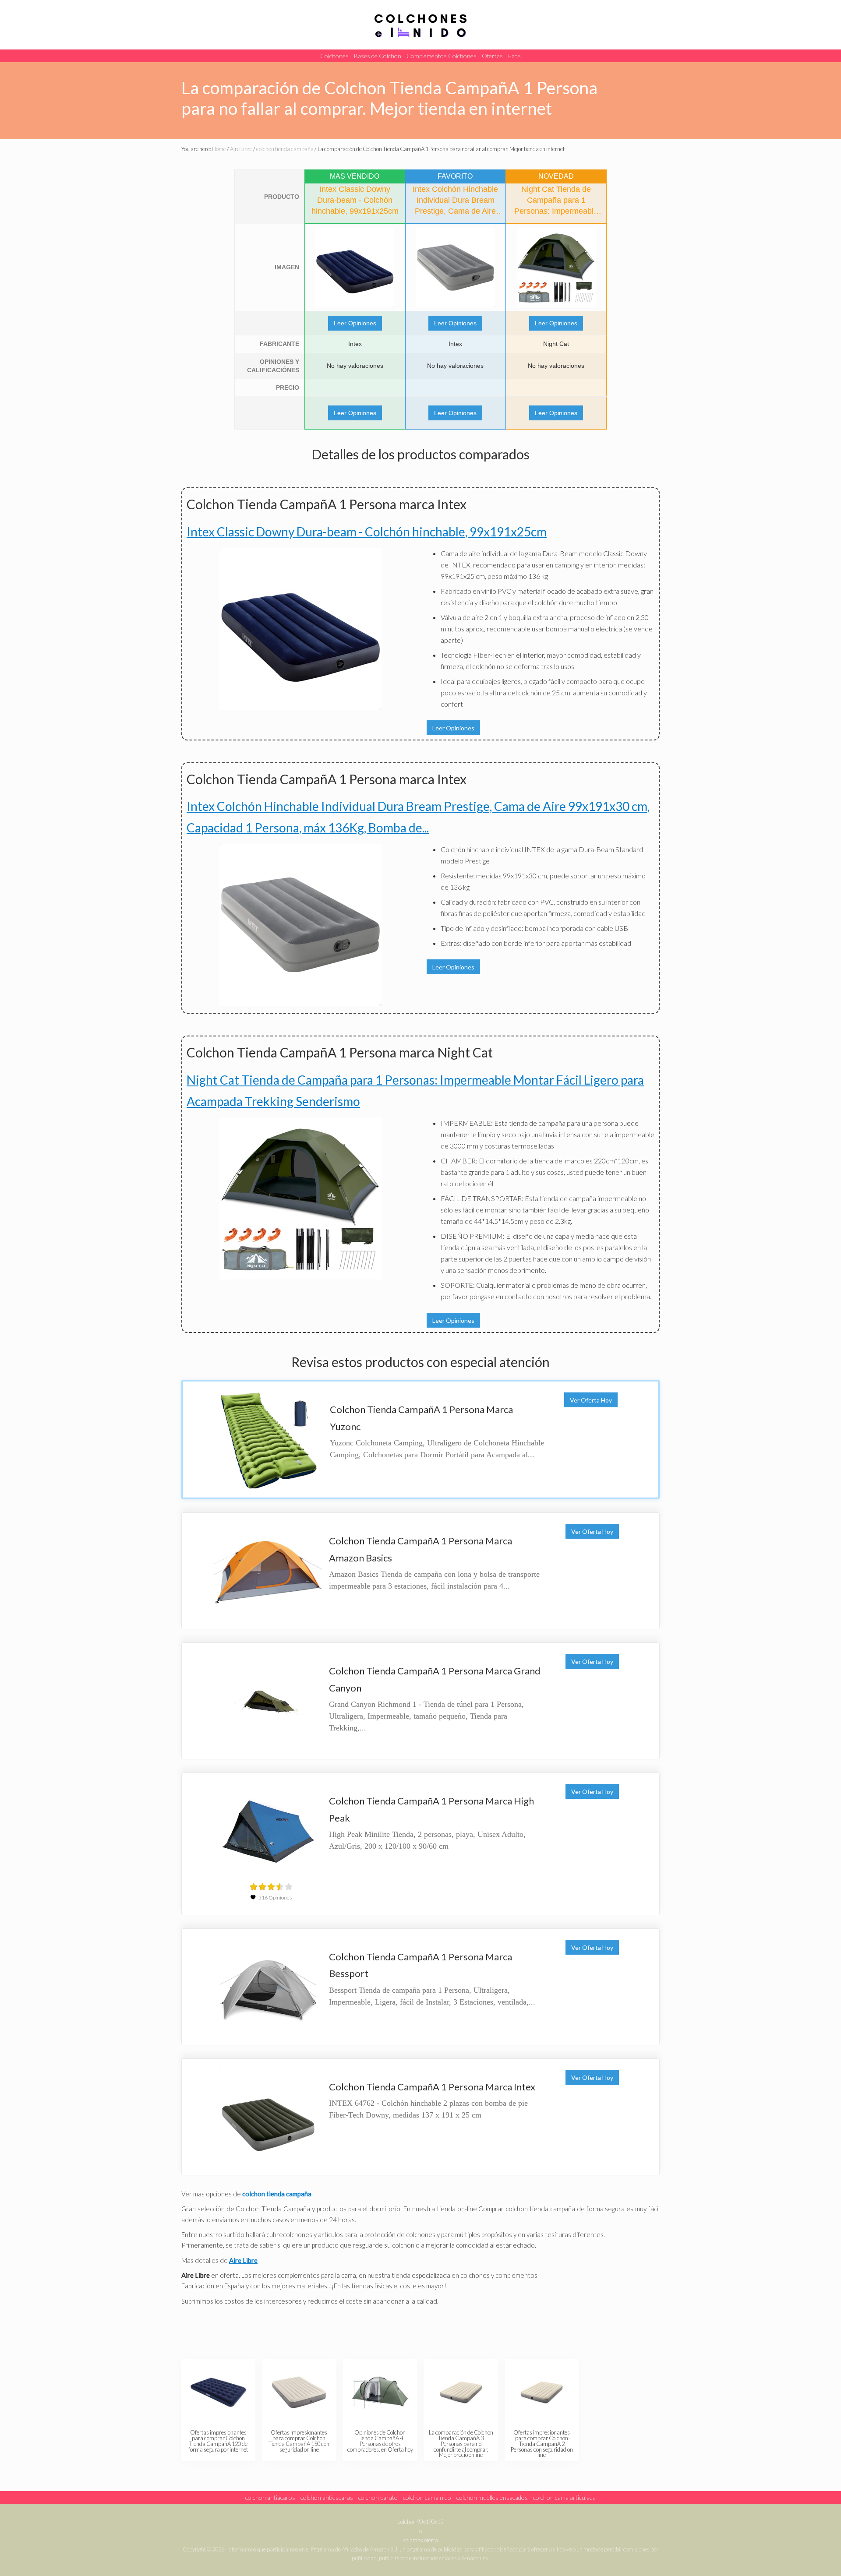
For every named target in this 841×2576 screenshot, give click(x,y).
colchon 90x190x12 (420, 2522)
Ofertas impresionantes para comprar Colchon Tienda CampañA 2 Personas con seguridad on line (542, 2444)
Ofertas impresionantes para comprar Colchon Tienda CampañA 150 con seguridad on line (299, 2441)
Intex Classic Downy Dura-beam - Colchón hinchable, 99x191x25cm (367, 532)
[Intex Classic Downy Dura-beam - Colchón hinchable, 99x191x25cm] (355, 268)
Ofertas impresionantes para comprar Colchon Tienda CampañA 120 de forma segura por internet (218, 2441)
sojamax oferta (420, 2540)
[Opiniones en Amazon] (271, 1887)
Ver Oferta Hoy (591, 1400)
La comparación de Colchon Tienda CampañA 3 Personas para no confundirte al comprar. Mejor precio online (461, 2444)
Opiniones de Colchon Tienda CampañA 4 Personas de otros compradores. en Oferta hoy (380, 2441)
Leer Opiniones (355, 323)
